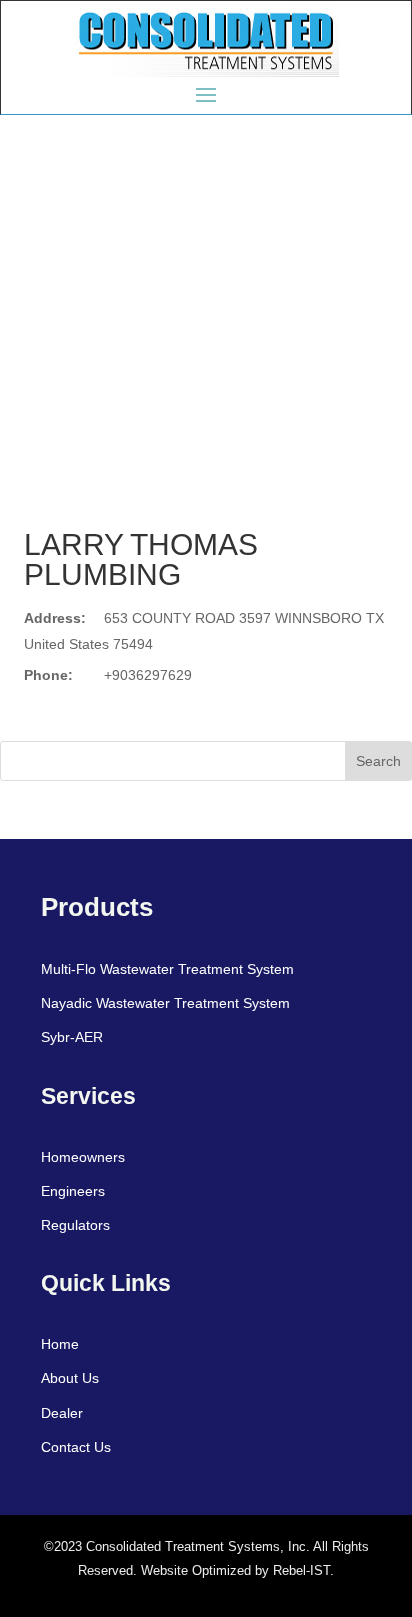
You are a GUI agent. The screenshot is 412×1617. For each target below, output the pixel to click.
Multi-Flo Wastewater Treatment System (167, 969)
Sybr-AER (72, 1037)
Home (60, 1344)
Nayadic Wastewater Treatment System (165, 1003)
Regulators (75, 1225)
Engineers (73, 1191)
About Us (70, 1378)
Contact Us (76, 1447)
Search (378, 761)
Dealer (62, 1413)
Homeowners (83, 1157)
